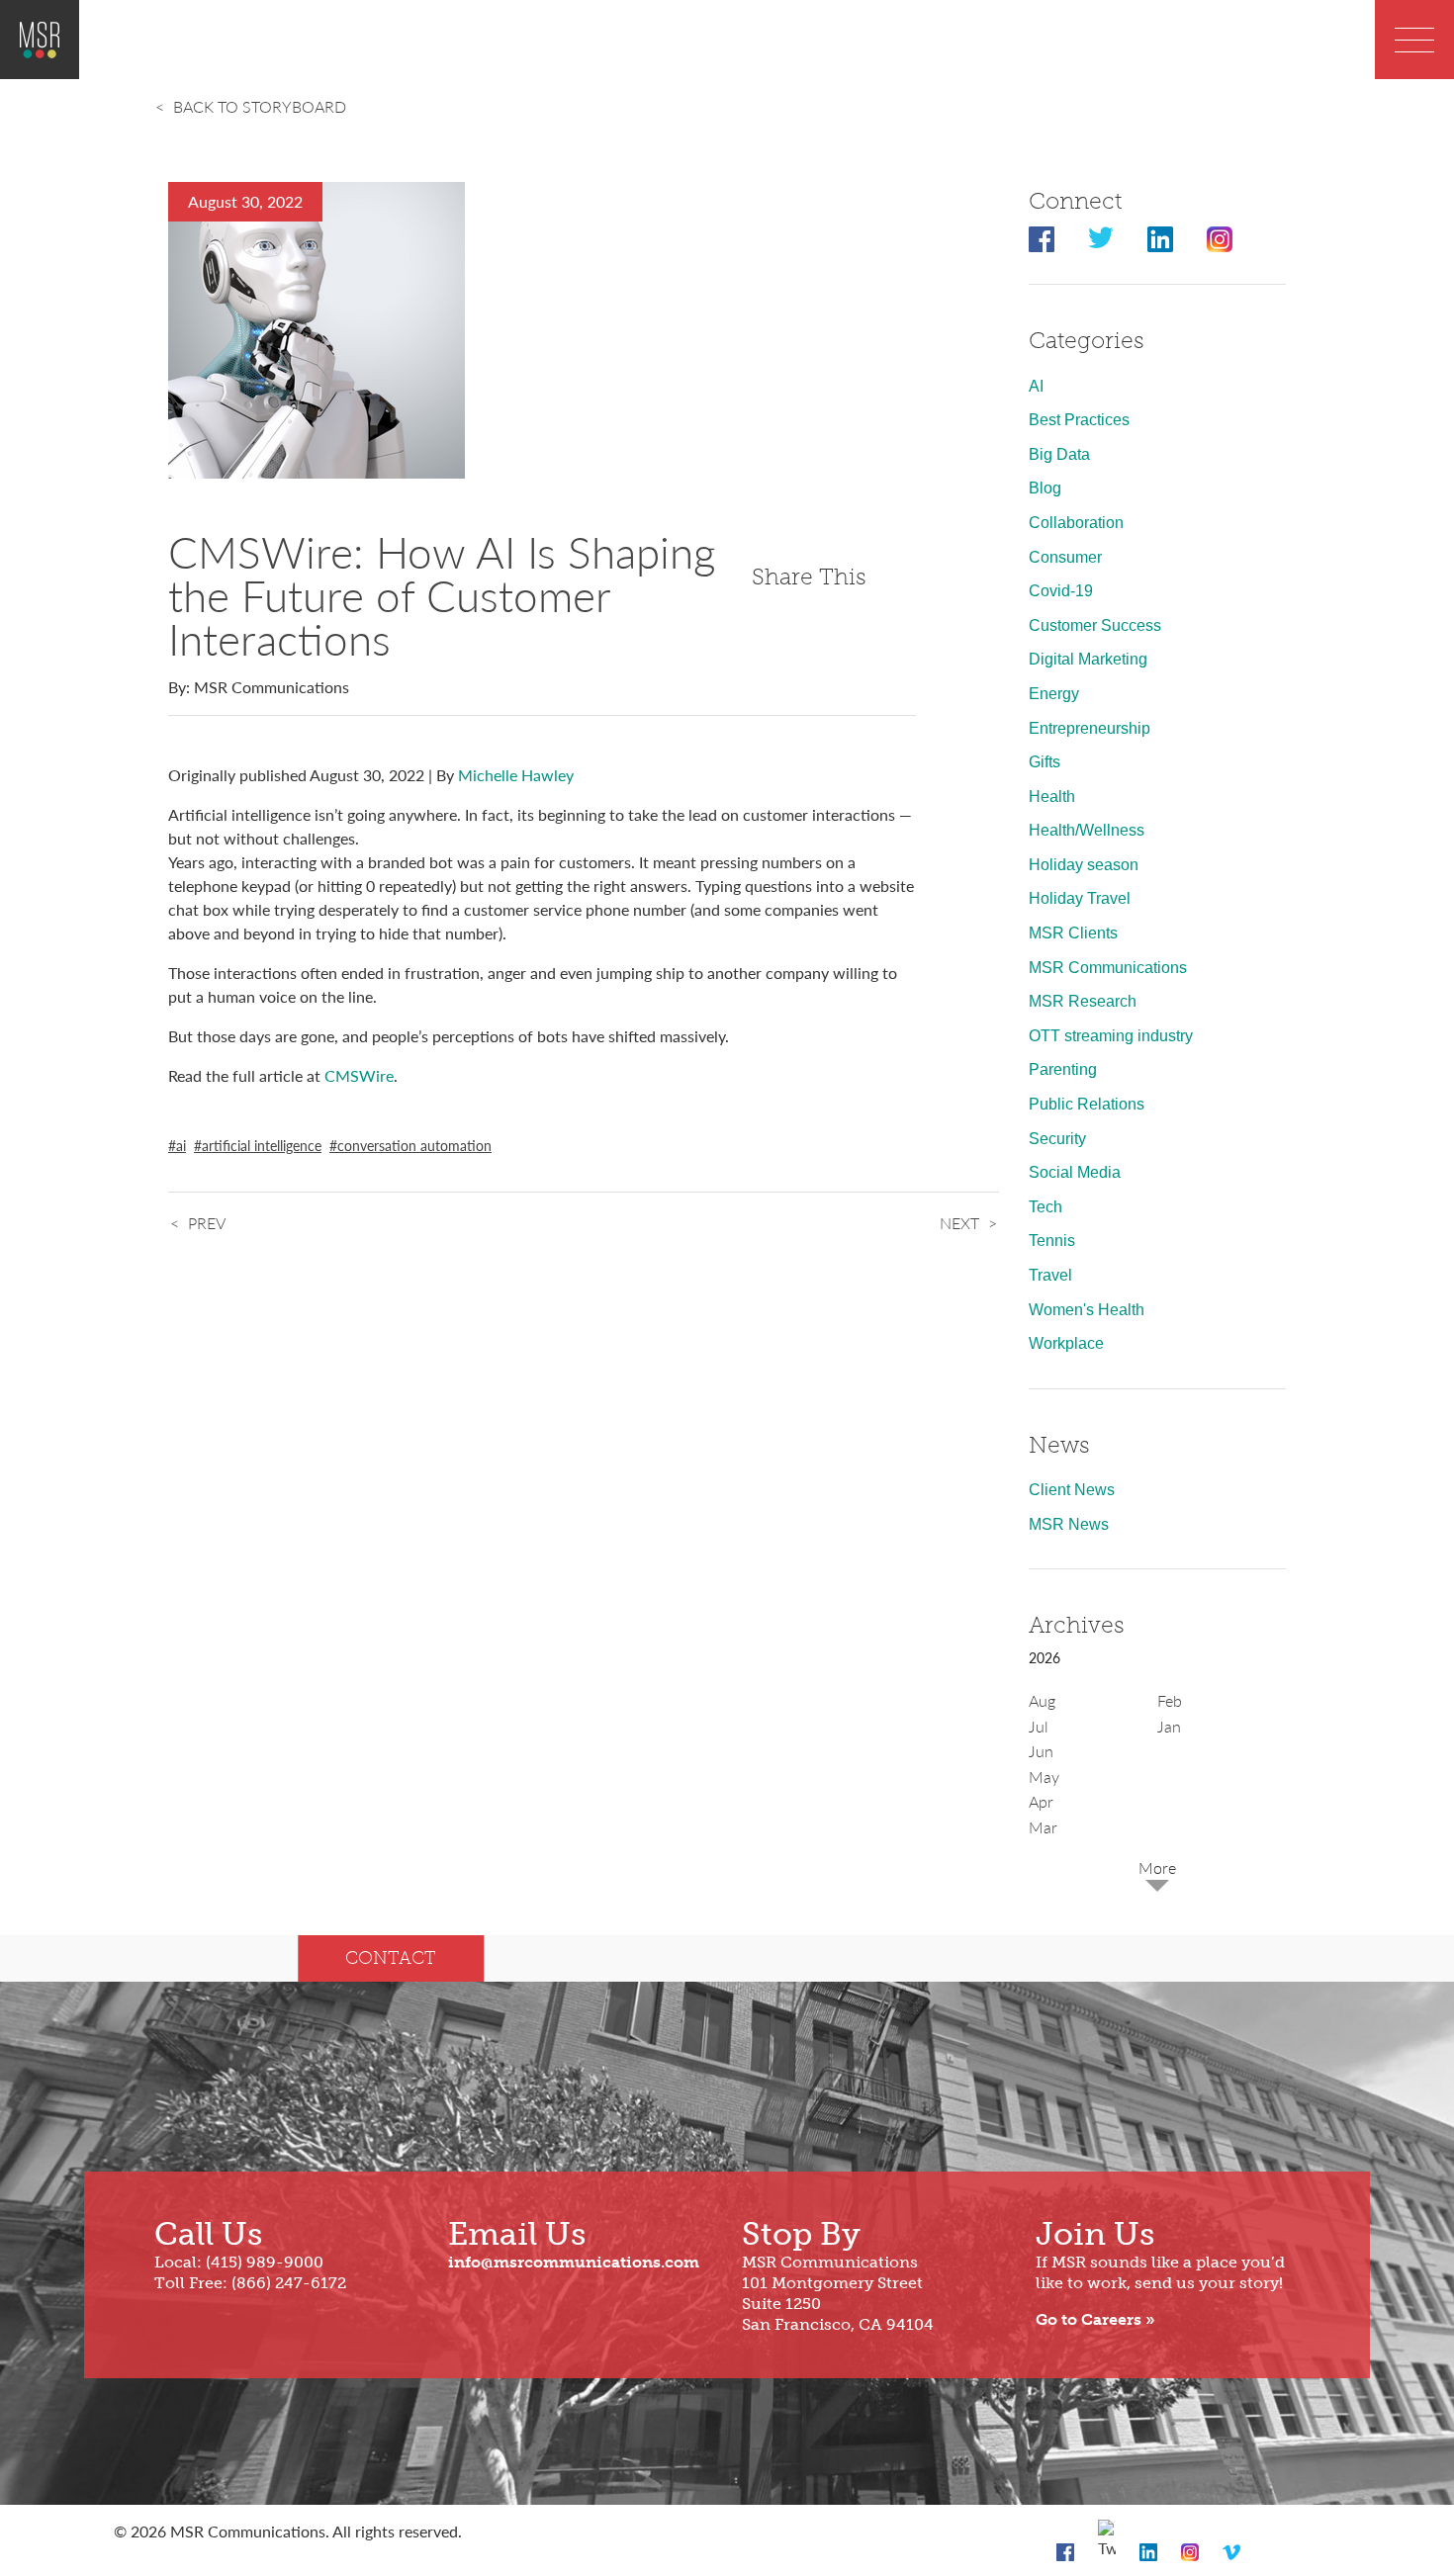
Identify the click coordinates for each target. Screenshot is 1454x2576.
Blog (1045, 488)
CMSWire (359, 1075)
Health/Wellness (1087, 830)
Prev (207, 1223)
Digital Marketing (1088, 659)
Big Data (1059, 454)
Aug (1042, 1700)
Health (1052, 797)
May (1044, 1777)
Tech (1045, 1207)
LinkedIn (1160, 239)
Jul (1039, 1726)
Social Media (1075, 1172)
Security (1057, 1139)
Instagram (1220, 239)
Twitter (1101, 239)
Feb (1170, 1700)
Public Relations (1087, 1104)
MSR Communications (1108, 968)
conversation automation (414, 1145)
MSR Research (1083, 1001)
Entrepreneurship (1090, 728)
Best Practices (1079, 420)
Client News (1072, 1490)
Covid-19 (1061, 591)
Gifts (1045, 762)
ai (181, 1145)
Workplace (1066, 1343)
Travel (1050, 1275)
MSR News (1069, 1524)
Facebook (1042, 239)
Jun (1041, 1751)
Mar (1043, 1827)
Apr (1041, 1801)
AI (1036, 386)
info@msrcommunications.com (574, 2262)
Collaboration (1076, 523)
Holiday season (1084, 865)
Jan (1169, 1726)
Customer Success (1095, 625)
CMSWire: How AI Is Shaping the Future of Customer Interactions (442, 594)
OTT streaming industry (1111, 1036)
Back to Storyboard (260, 106)
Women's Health (1087, 1310)
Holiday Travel (1080, 898)
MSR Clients (1073, 933)
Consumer (1065, 557)
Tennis (1052, 1241)
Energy (1054, 694)
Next (959, 1223)
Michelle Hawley (516, 775)
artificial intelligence (262, 1145)
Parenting (1063, 1069)
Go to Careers (1089, 2319)
